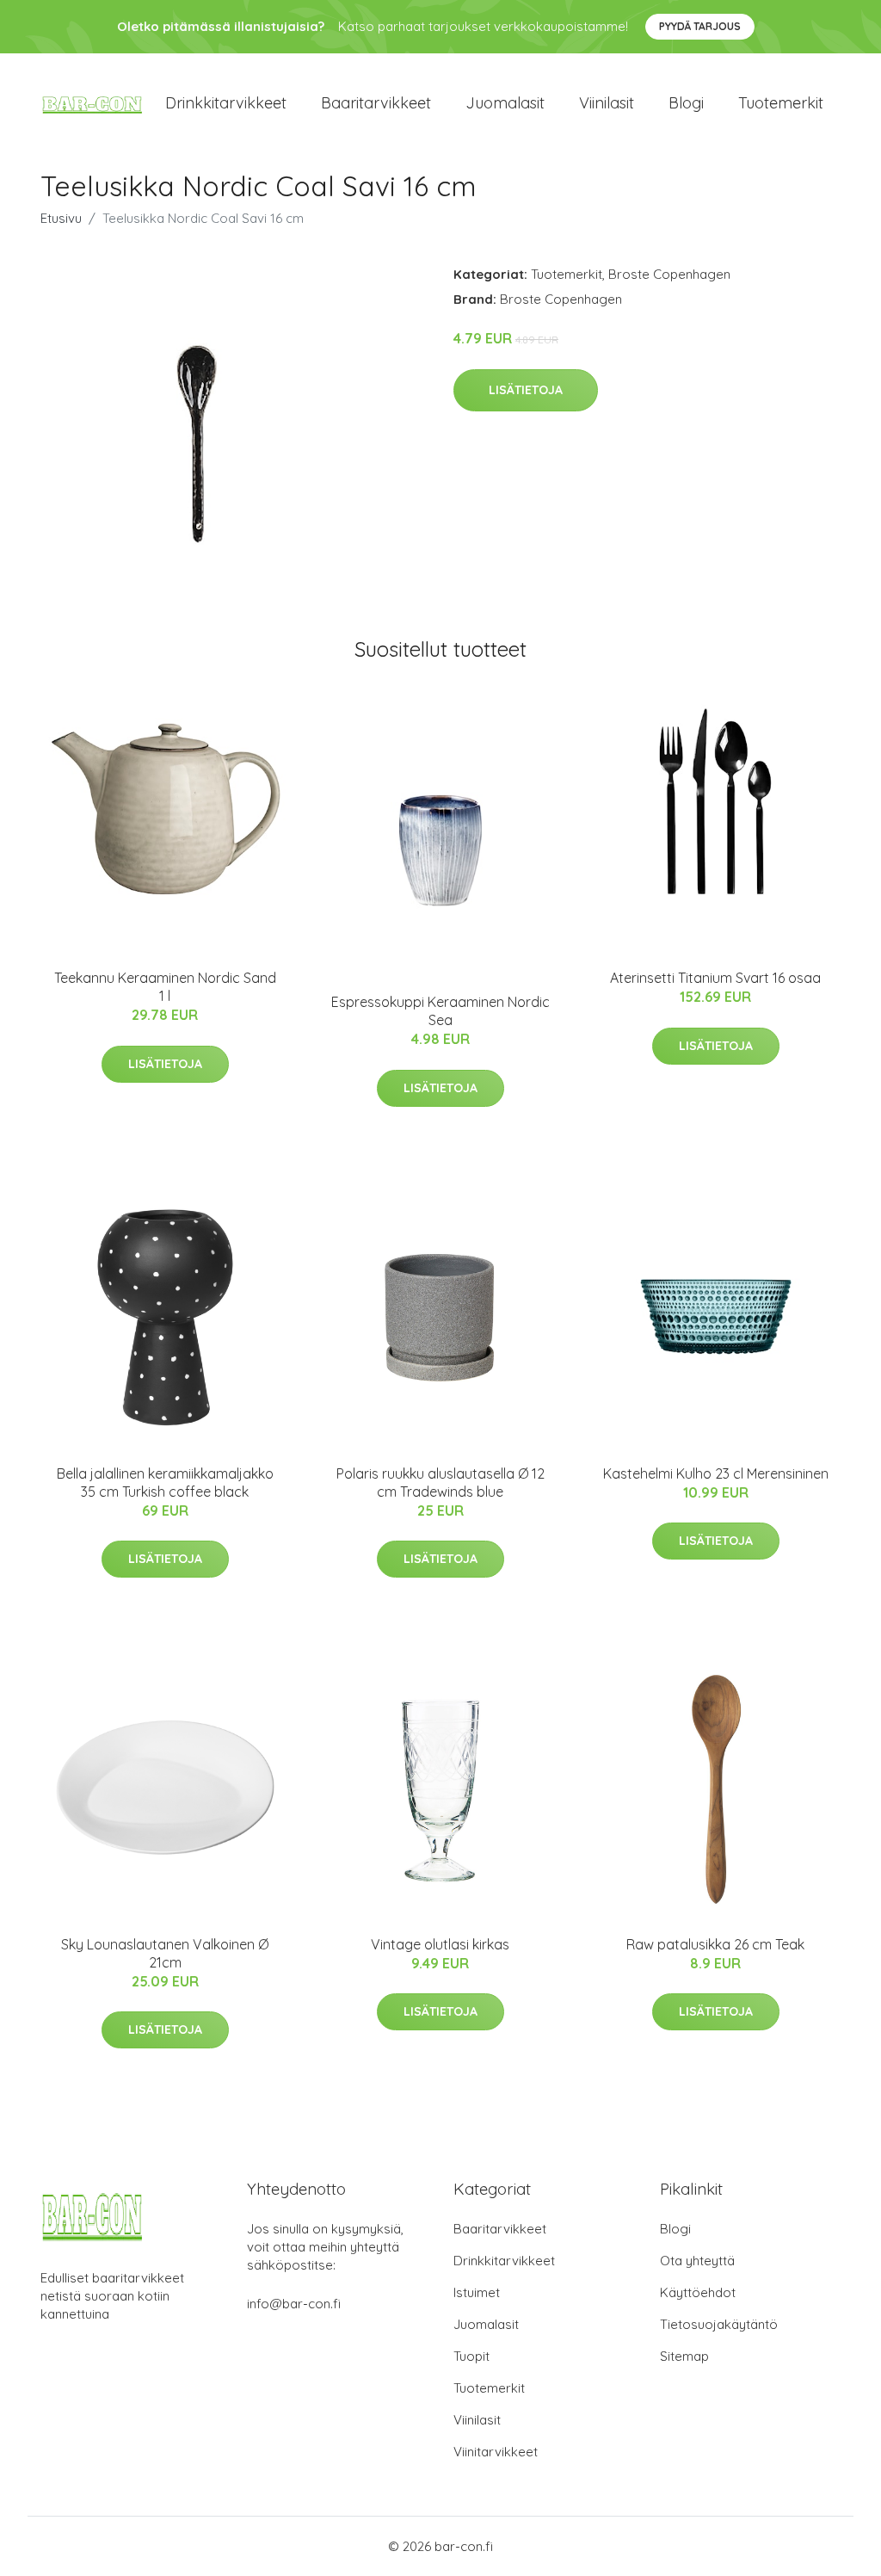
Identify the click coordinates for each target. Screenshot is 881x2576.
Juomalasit (505, 103)
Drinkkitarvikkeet (226, 103)
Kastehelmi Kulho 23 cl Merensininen (716, 1473)
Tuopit (471, 2356)
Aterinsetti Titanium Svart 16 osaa (715, 978)
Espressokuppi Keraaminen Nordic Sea (440, 1011)
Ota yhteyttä (697, 2261)
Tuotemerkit (781, 103)
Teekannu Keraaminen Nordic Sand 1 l (165, 987)
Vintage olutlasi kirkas (440, 1944)
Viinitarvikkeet (496, 2452)
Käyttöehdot (698, 2292)
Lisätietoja (526, 390)
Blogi (686, 103)
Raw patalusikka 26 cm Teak (715, 1944)
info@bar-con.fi (294, 2304)
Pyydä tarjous (700, 26)
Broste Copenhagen (669, 274)
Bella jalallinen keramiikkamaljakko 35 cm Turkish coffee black (165, 1483)
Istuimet (477, 2292)
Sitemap (684, 2356)
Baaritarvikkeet (376, 103)
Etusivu (61, 218)
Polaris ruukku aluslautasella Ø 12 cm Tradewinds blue (440, 1483)
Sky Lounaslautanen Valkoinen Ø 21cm (165, 1953)
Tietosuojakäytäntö (719, 2324)
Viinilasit (607, 103)
